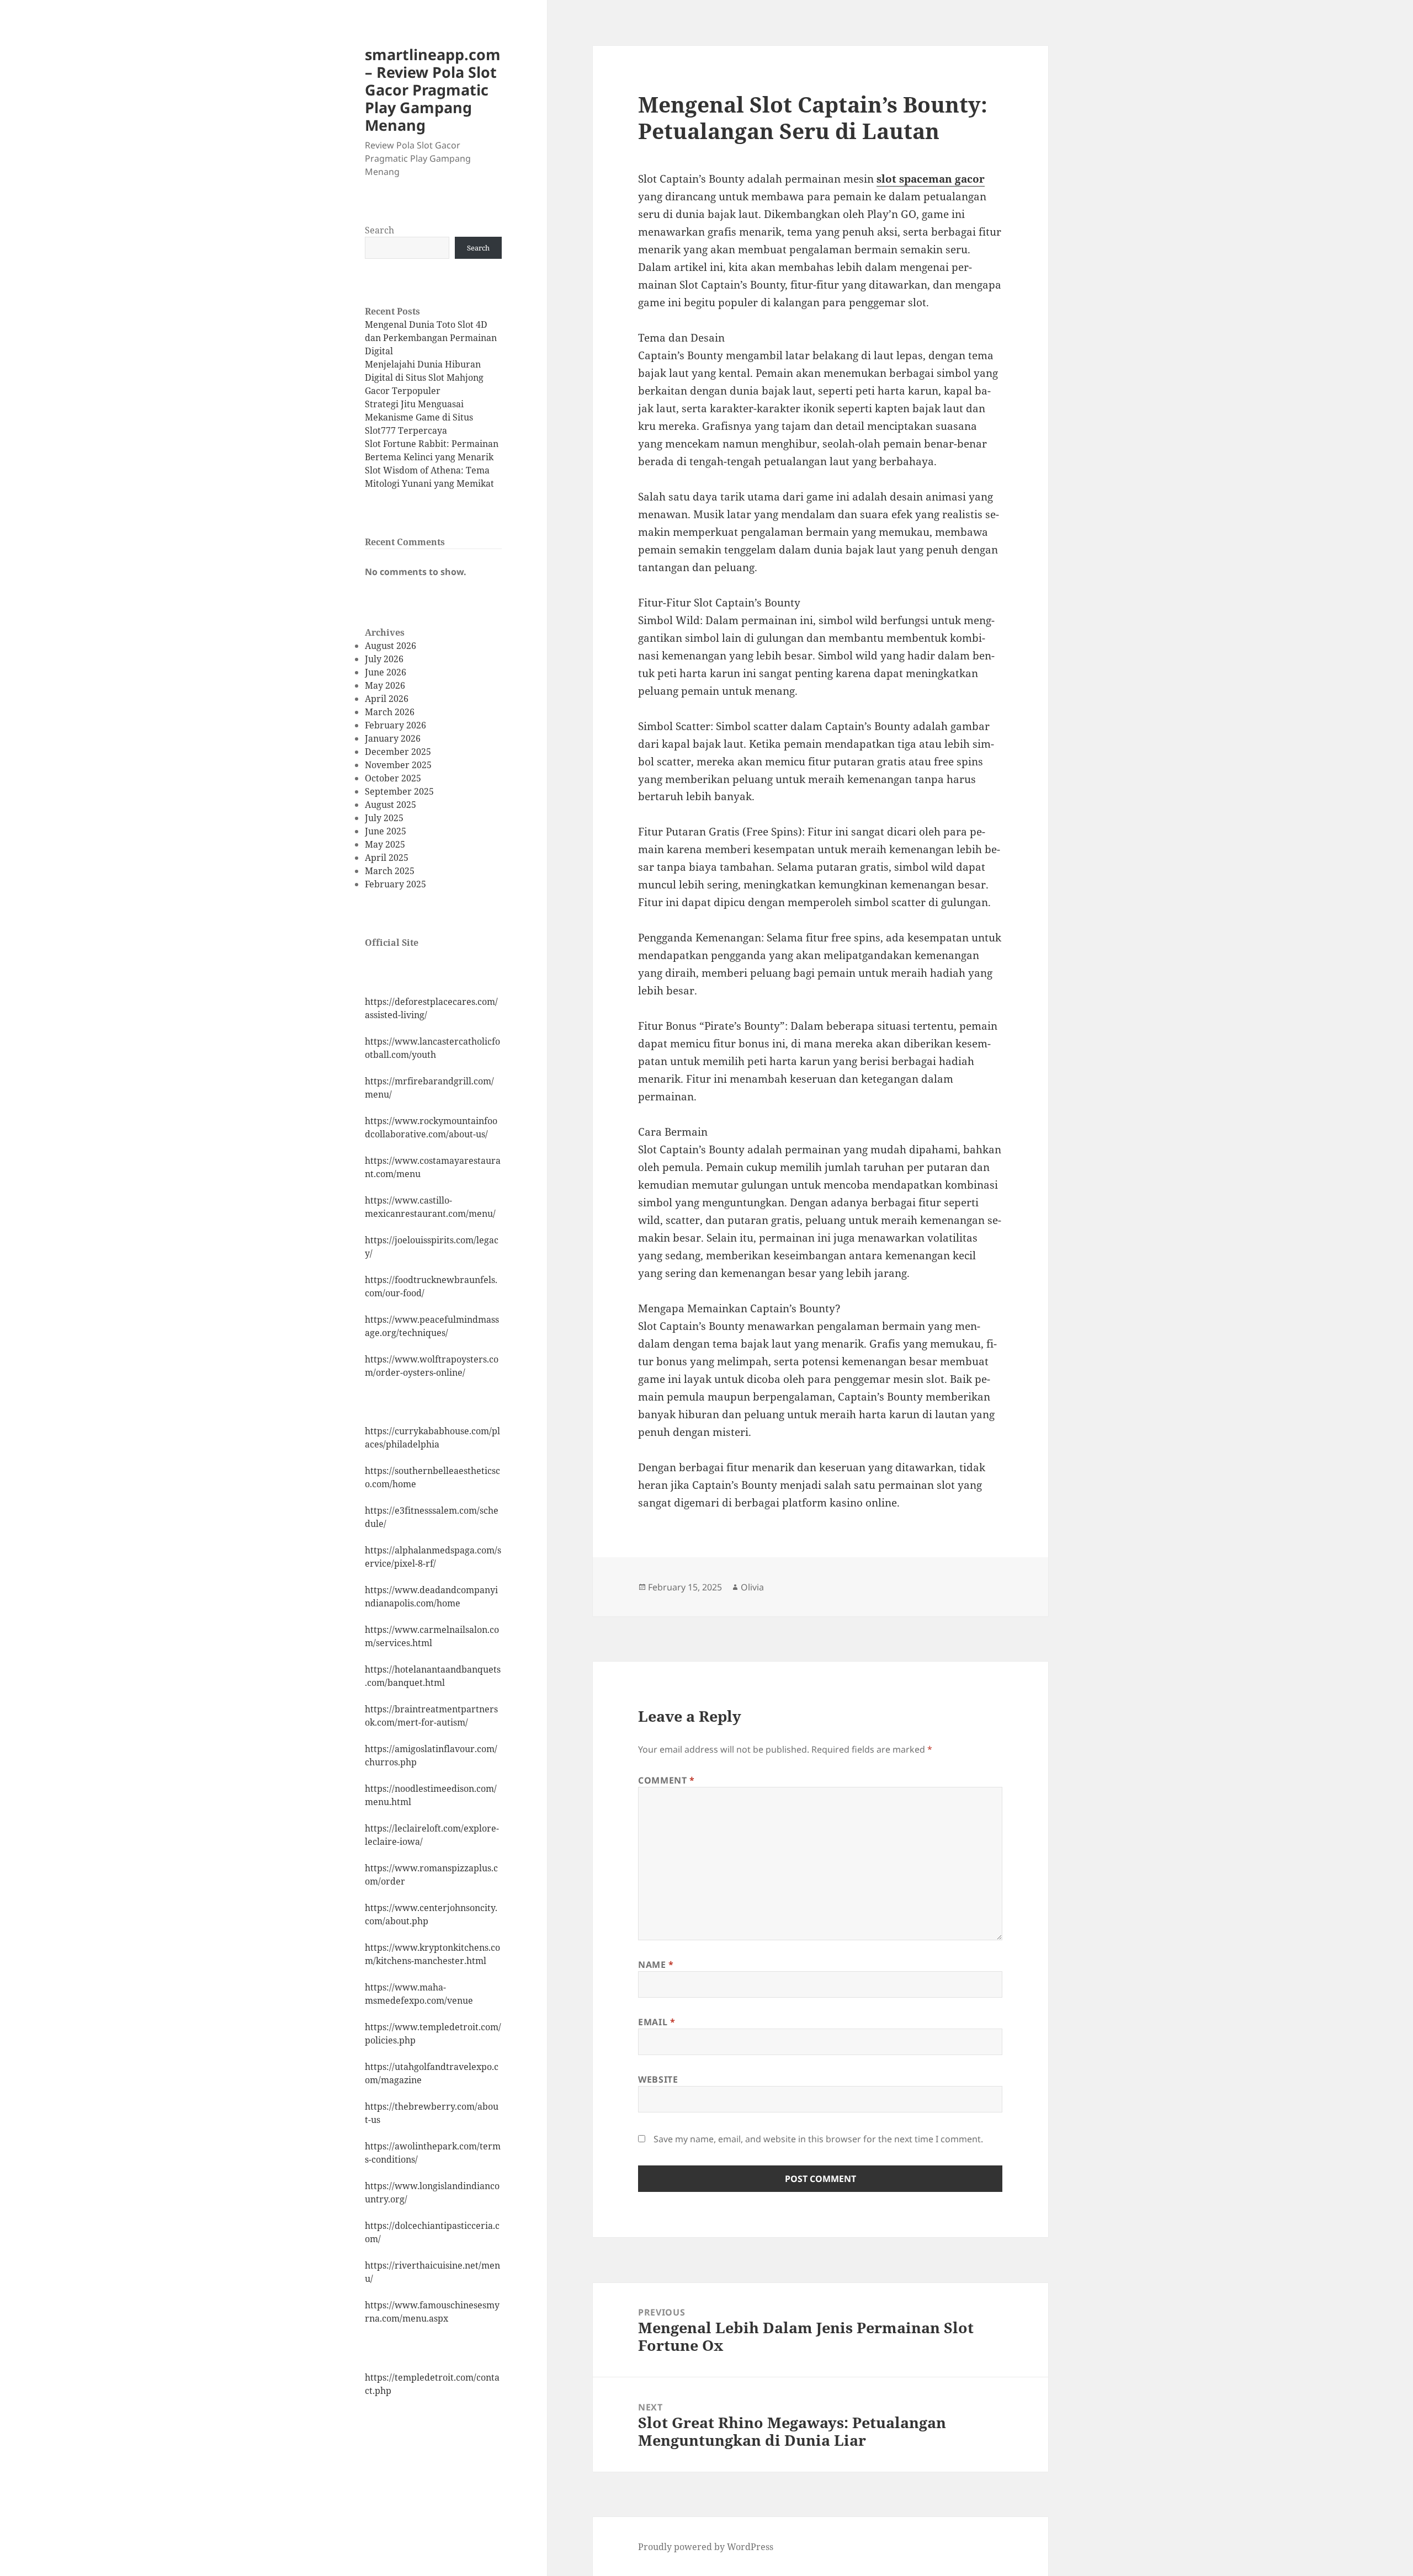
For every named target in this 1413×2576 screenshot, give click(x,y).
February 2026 (395, 725)
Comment (666, 1780)
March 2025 (390, 871)
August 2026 (391, 646)
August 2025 (391, 805)
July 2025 (384, 818)
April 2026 (387, 699)
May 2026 (385, 685)
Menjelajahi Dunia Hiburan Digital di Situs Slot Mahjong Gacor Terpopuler (424, 377)
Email (657, 2022)
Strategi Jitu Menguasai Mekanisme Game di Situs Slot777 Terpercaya (419, 417)
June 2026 (386, 672)
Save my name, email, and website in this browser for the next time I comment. (818, 2139)
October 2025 (393, 778)
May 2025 (385, 844)
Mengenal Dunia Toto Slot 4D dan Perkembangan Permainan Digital (431, 338)
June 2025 (386, 831)
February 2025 (395, 884)
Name (656, 1965)
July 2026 (384, 659)
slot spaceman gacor (931, 179)
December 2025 (398, 752)
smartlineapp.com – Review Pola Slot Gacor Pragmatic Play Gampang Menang (433, 90)
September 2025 (399, 791)
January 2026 (393, 738)
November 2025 (398, 765)
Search (379, 230)
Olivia (752, 1587)
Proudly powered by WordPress (706, 2547)
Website (658, 2079)
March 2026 (390, 712)
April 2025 (387, 858)
